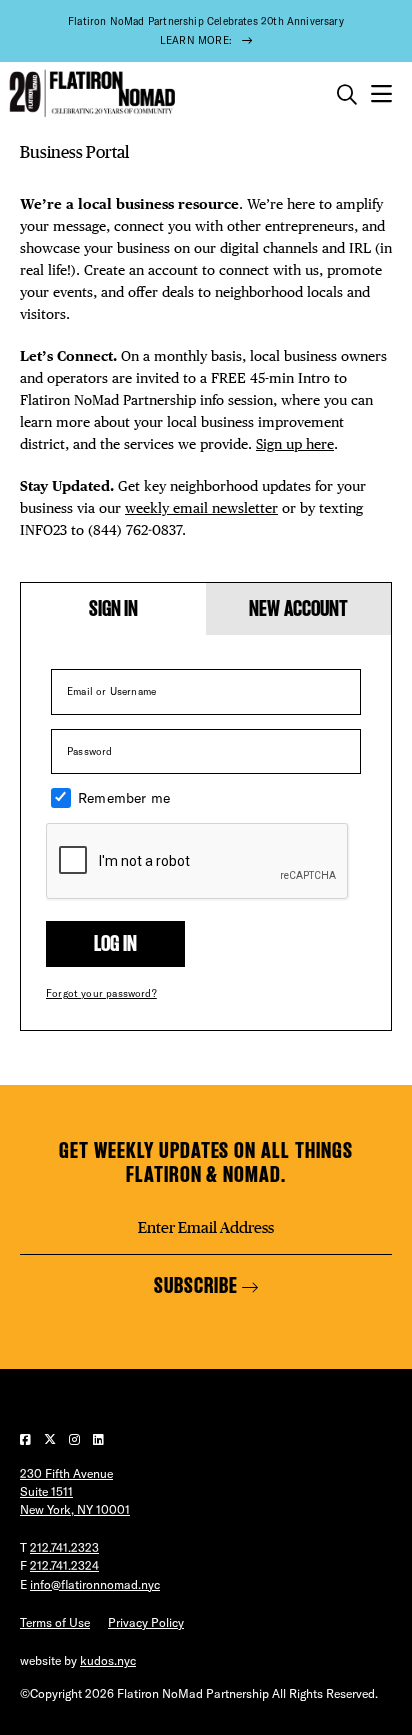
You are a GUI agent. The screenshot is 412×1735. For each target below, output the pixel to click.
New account (298, 608)
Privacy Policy (146, 1622)
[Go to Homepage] (90, 93)
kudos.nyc (108, 1660)
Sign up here (295, 444)
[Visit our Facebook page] (27, 1439)
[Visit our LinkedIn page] (98, 1439)
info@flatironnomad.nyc (95, 1584)
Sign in (114, 608)
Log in (115, 943)
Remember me (124, 798)
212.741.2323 (64, 1547)
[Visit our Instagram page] (76, 1439)
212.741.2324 (64, 1565)
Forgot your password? (101, 993)
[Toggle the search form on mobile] (347, 95)
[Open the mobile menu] (381, 94)
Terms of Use (55, 1622)
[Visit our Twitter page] (51, 1439)
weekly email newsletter (201, 508)
